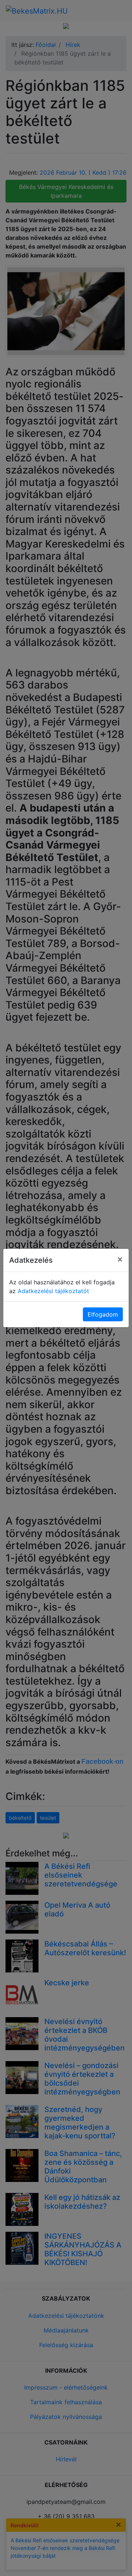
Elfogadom (103, 1314)
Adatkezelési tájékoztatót (53, 1291)
